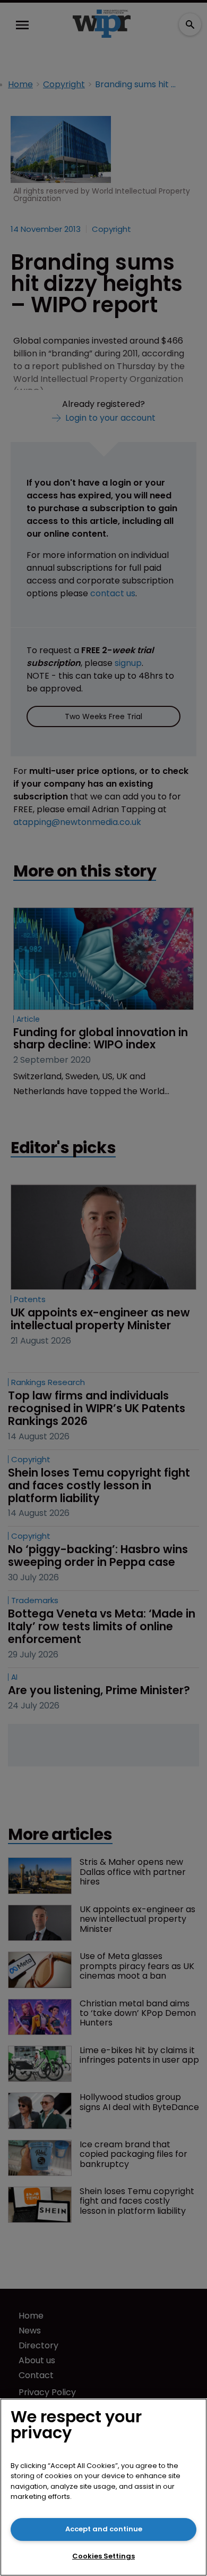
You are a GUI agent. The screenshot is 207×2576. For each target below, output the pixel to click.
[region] (103, 2487)
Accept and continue (104, 2529)
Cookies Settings (103, 2556)
